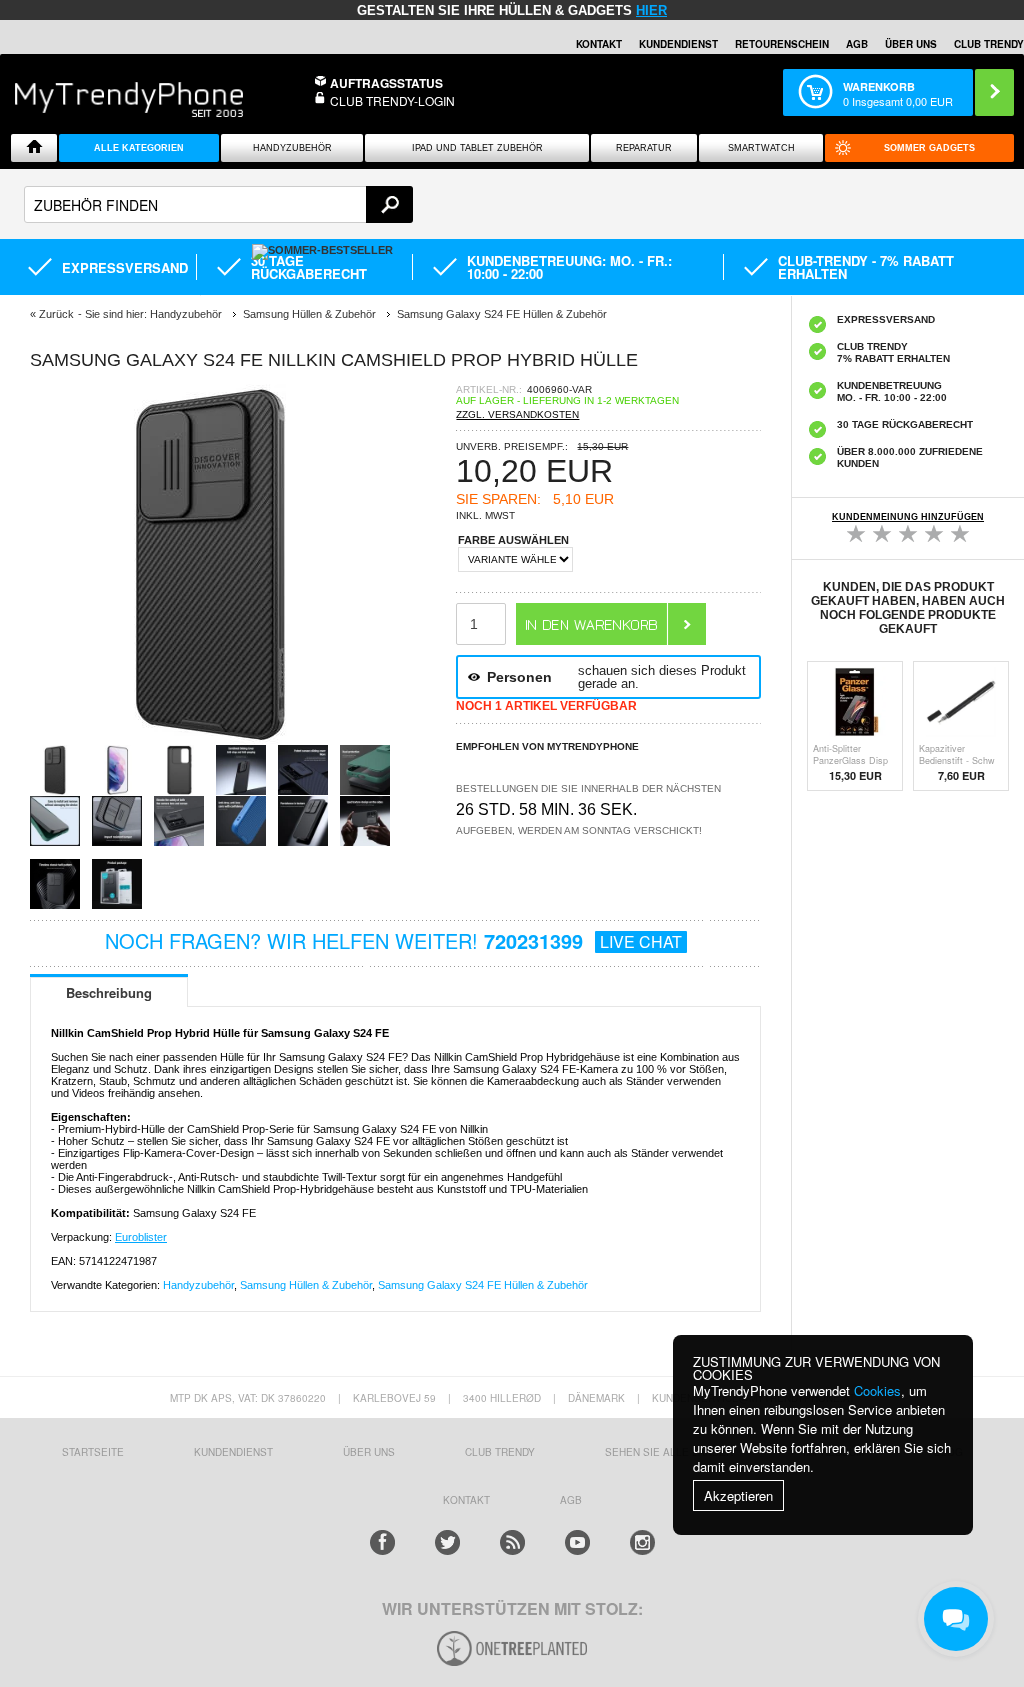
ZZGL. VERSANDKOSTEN (517, 414)
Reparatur (644, 148)
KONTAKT (466, 1500)
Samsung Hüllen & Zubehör (306, 1285)
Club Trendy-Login (392, 100)
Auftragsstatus (386, 83)
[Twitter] (447, 1542)
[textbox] (218, 204)
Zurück (56, 314)
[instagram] (642, 1542)
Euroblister (141, 1237)
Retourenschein (782, 44)
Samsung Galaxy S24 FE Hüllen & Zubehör (483, 1285)
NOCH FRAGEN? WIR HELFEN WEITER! (393, 940)
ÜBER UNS (911, 44)
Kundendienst (678, 44)
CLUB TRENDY (989, 44)
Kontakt (599, 44)
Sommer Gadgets (929, 148)
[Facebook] (382, 1542)
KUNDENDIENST (233, 1452)
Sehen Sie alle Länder (669, 1452)
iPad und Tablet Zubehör (477, 148)
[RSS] (512, 1542)
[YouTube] (577, 1542)
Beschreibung (109, 992)
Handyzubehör (292, 148)
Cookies (877, 1390)
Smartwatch (761, 148)
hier (651, 10)
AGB (857, 44)
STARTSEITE (93, 1452)
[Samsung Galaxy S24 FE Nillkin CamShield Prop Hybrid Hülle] (210, 738)
